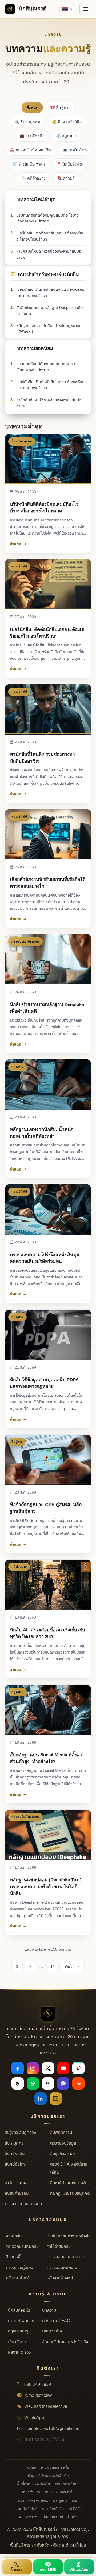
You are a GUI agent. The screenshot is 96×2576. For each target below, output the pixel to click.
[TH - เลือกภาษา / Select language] (68, 9)
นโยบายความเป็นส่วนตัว (59, 2517)
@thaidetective (38, 2396)
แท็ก (75, 2501)
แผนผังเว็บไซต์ (26, 2509)
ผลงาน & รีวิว (19, 2352)
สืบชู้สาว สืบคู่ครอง (20, 2133)
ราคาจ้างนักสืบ (53, 2509)
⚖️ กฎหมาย (66, 136)
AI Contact (28, 2517)
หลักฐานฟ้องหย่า (61, 2278)
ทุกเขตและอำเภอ (67, 2484)
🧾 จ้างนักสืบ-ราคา (29, 164)
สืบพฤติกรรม (61, 2133)
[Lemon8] (33, 2083)
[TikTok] (78, 2068)
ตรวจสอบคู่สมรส (20, 2268)
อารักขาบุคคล (16, 2183)
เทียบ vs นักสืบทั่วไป (60, 2492)
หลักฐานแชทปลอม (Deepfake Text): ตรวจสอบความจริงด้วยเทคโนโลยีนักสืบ (47, 1886)
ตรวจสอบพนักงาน (62, 2268)
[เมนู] (85, 9)
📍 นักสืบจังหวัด (70, 164)
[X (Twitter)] (48, 2068)
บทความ (49, 2310)
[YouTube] (63, 2068)
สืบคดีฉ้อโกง (15, 2164)
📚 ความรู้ (66, 178)
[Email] (56, 2099)
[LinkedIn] (41, 2099)
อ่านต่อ (16, 544)
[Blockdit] (63, 2083)
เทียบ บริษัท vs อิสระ (33, 2501)
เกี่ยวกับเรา (17, 2342)
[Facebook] (18, 2068)
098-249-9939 (37, 2385)
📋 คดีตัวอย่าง (33, 178)
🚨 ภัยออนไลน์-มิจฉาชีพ (30, 150)
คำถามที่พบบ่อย (21, 2321)
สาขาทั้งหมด (31, 2492)
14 (53, 1966)
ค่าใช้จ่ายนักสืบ (59, 2247)
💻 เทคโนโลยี (75, 150)
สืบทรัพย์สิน (15, 2154)
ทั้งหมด (32, 108)
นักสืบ (32, 2467)
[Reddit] (78, 2083)
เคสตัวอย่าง (52, 2331)
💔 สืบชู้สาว (60, 108)
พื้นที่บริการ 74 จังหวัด (33, 2484)
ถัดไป (70, 1967)
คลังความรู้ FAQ (56, 2321)
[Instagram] (33, 2068)
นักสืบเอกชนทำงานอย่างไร (69, 2236)
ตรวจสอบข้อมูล (63, 2143)
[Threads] (18, 2083)
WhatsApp (34, 2418)
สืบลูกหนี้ (13, 2257)
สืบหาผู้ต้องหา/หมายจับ (69, 2183)
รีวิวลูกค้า (60, 2501)
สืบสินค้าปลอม (17, 2193)
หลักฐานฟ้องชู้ (18, 2278)
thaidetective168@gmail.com (51, 2429)
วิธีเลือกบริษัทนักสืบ (22, 2247)
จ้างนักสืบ (14, 2236)
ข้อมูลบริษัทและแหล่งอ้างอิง (65, 2342)
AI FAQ (75, 2509)
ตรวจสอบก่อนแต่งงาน (23, 2204)
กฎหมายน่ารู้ (18, 2331)
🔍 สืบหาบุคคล (27, 122)
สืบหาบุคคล (14, 2143)
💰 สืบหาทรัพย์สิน (67, 122)
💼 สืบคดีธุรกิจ (32, 136)
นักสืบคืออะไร (19, 2310)
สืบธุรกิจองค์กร (63, 2154)
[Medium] (48, 2083)
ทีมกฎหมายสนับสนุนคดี (70, 2193)
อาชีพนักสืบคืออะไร (55, 2467)
